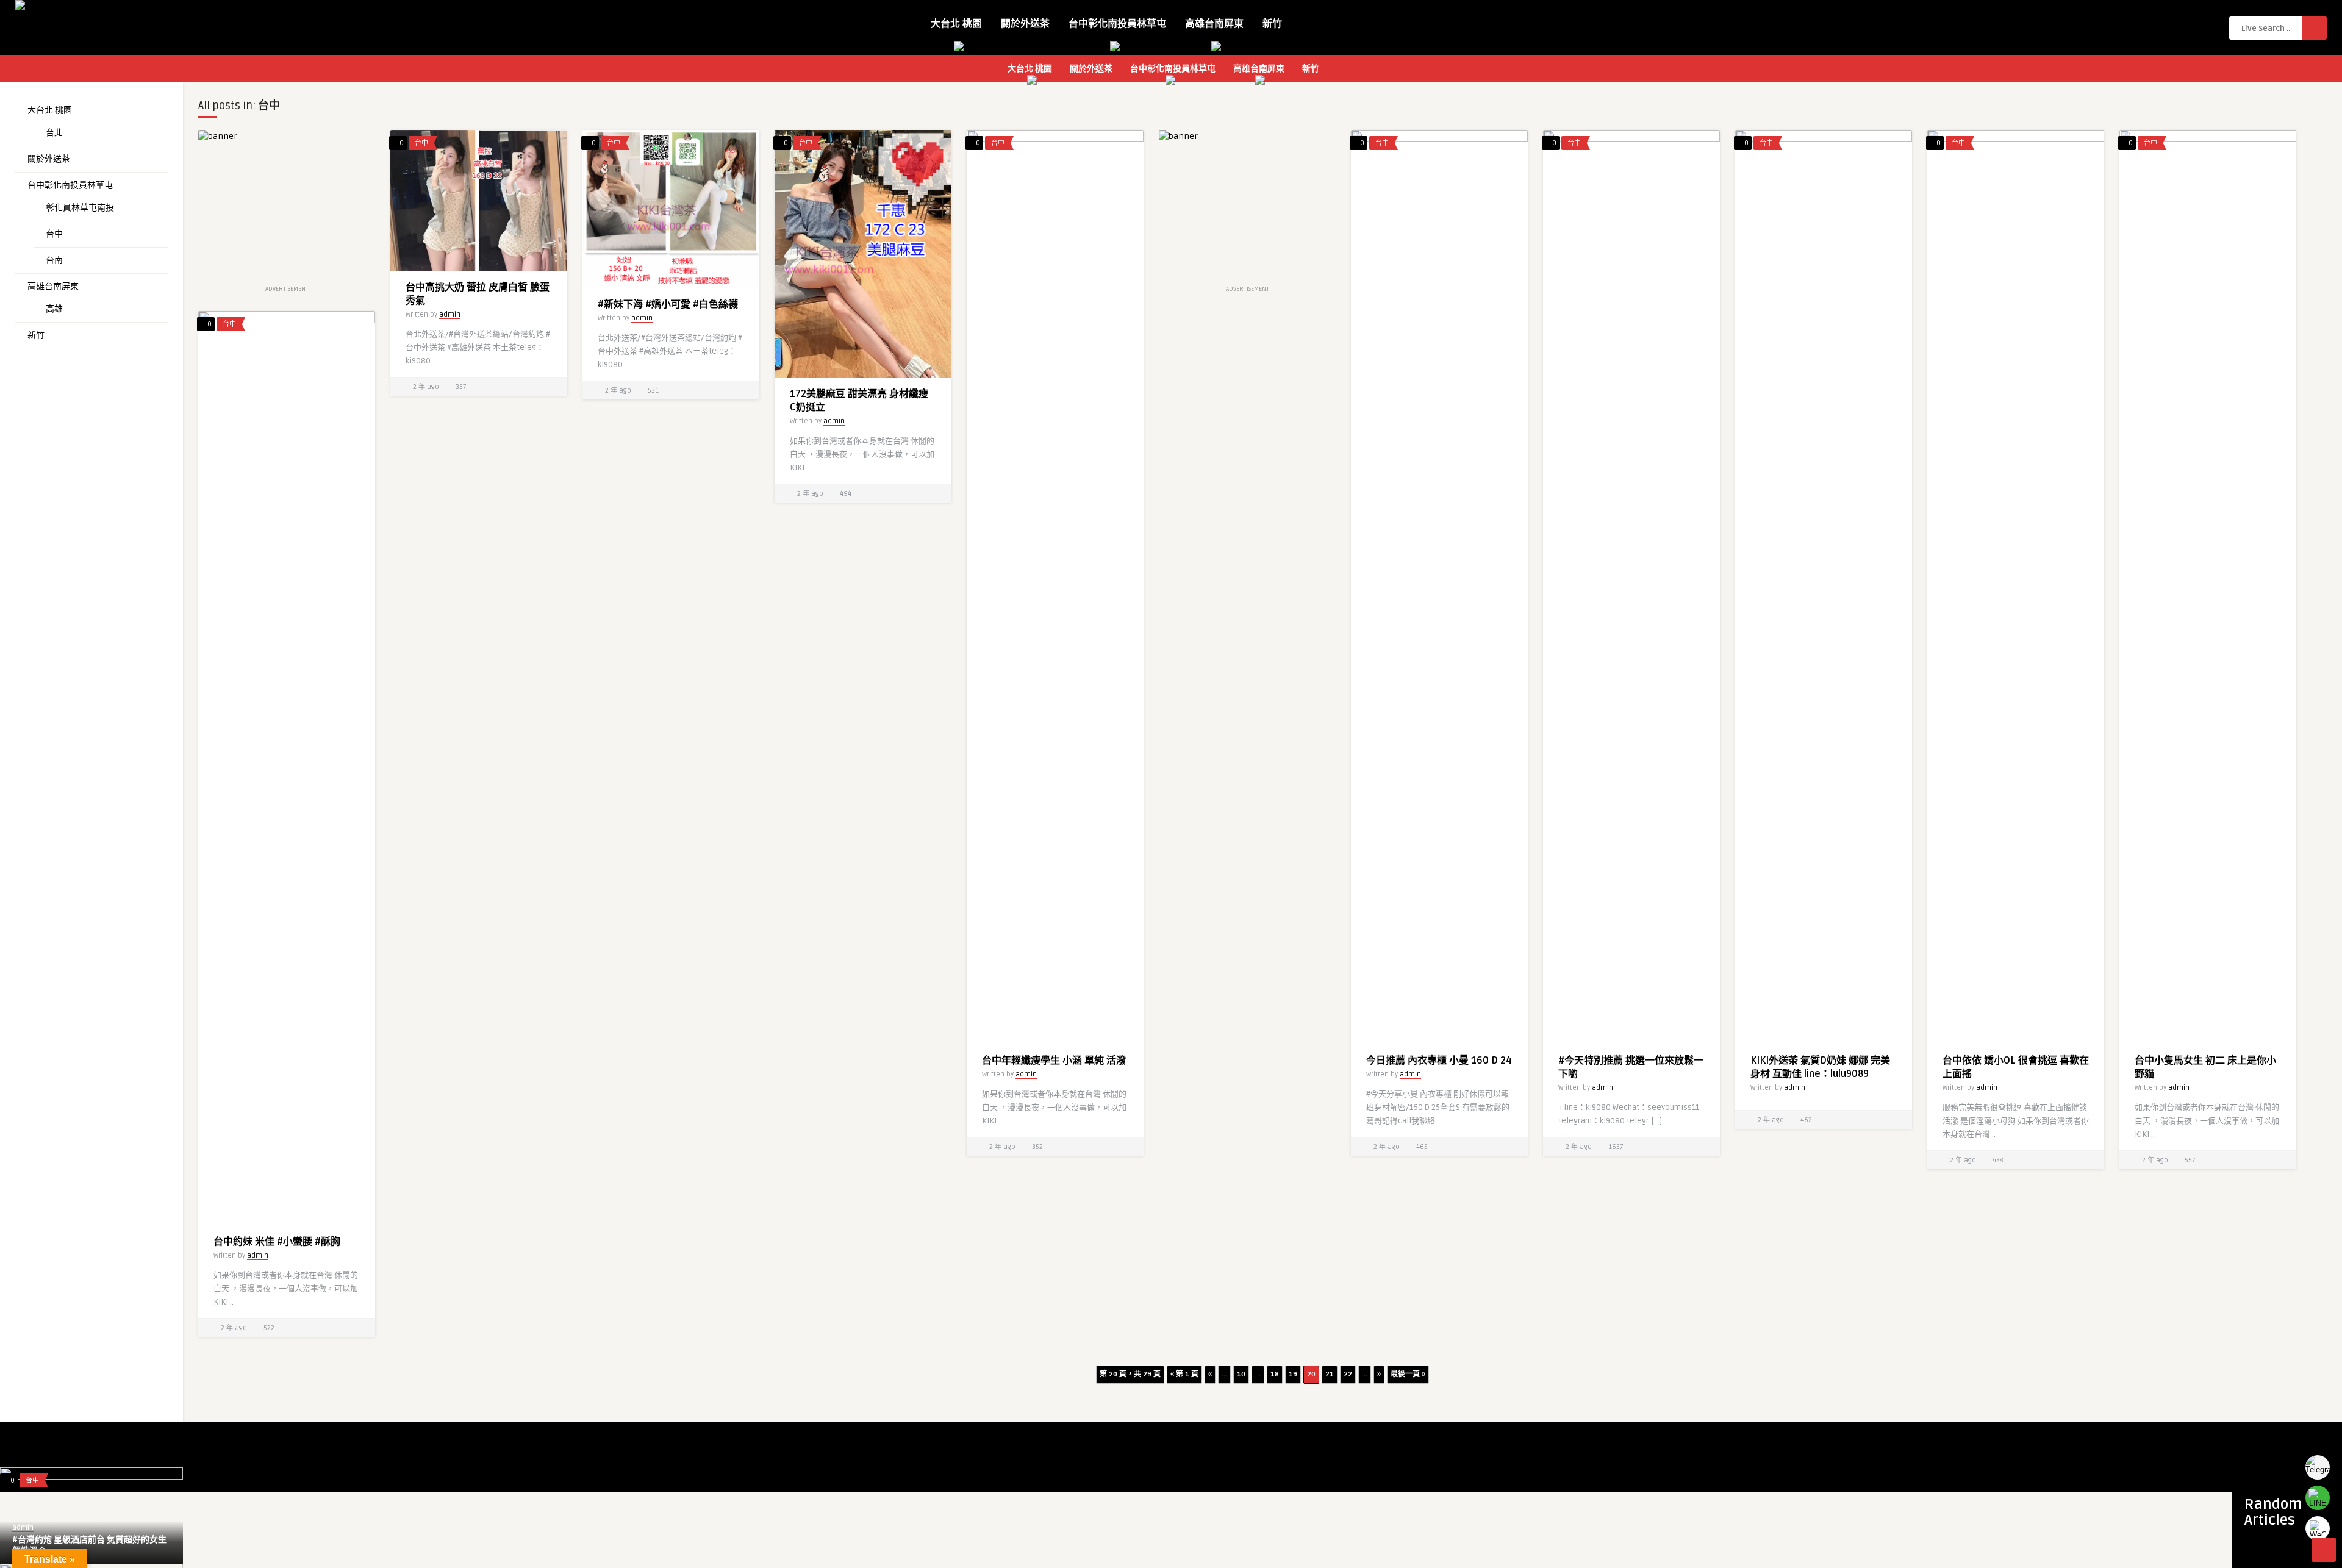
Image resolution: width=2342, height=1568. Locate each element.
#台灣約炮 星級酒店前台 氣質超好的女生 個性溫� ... (89, 1545)
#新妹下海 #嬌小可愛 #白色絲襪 (668, 304)
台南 (54, 260)
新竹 (1272, 24)
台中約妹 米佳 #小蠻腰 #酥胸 (277, 1242)
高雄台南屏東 (1214, 24)
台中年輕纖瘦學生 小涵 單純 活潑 (1054, 1061)
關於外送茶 (1025, 24)
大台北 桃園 (956, 24)
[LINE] (2318, 1498)
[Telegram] (2318, 1467)
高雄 (54, 309)
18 (1275, 1374)
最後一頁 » (1408, 1374)
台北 (54, 133)
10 (1241, 1374)
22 (1348, 1374)
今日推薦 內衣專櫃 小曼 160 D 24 (1439, 1061)
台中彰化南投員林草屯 (1117, 24)
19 (1293, 1374)
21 (1330, 1374)
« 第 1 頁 (1184, 1374)
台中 (54, 234)
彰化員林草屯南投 (80, 208)
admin (450, 314)
